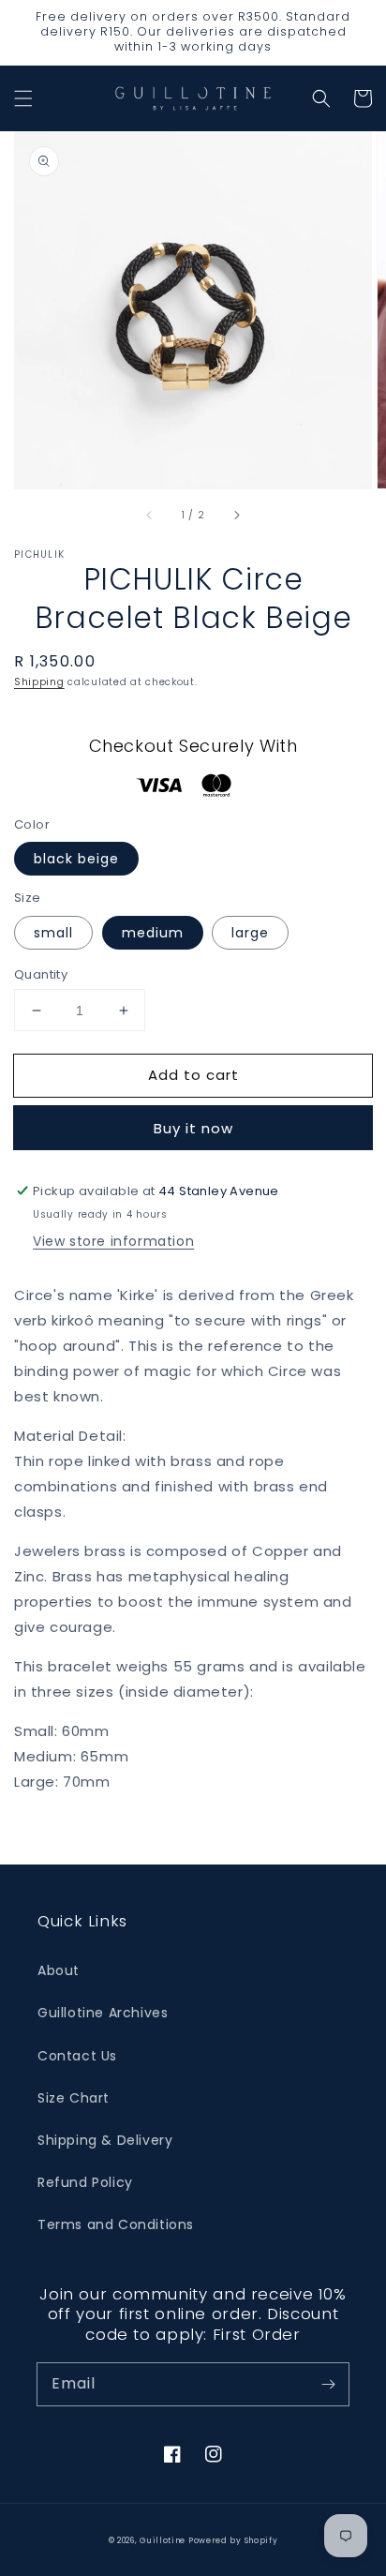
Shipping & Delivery (105, 2140)
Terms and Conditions (116, 2224)
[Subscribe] (328, 2384)
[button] (23, 98)
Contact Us (77, 2056)
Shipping (39, 682)
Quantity (41, 974)
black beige (76, 859)
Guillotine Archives (103, 2013)
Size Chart (74, 2098)
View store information (113, 1241)
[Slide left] (150, 515)
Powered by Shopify (233, 2540)
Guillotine (164, 2540)
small (53, 933)
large (250, 933)
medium (153, 933)
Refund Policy (85, 2182)
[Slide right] (236, 515)
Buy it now (193, 1128)
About (59, 1970)
